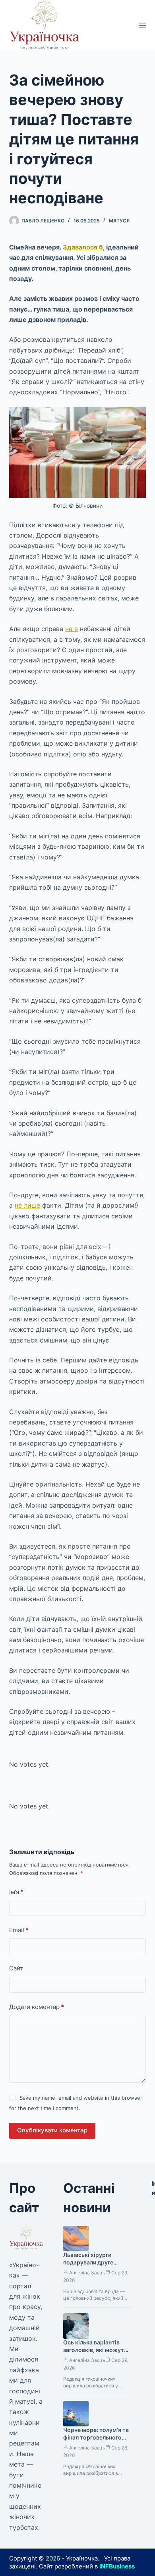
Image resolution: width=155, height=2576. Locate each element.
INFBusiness (117, 2566)
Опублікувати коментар (52, 2130)
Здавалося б (83, 247)
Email (19, 1930)
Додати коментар (37, 2007)
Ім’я (16, 1892)
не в (72, 629)
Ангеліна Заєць (87, 2273)
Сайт (16, 1968)
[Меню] (142, 25)
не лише (27, 1205)
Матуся (119, 221)
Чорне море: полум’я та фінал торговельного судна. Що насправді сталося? (96, 2441)
